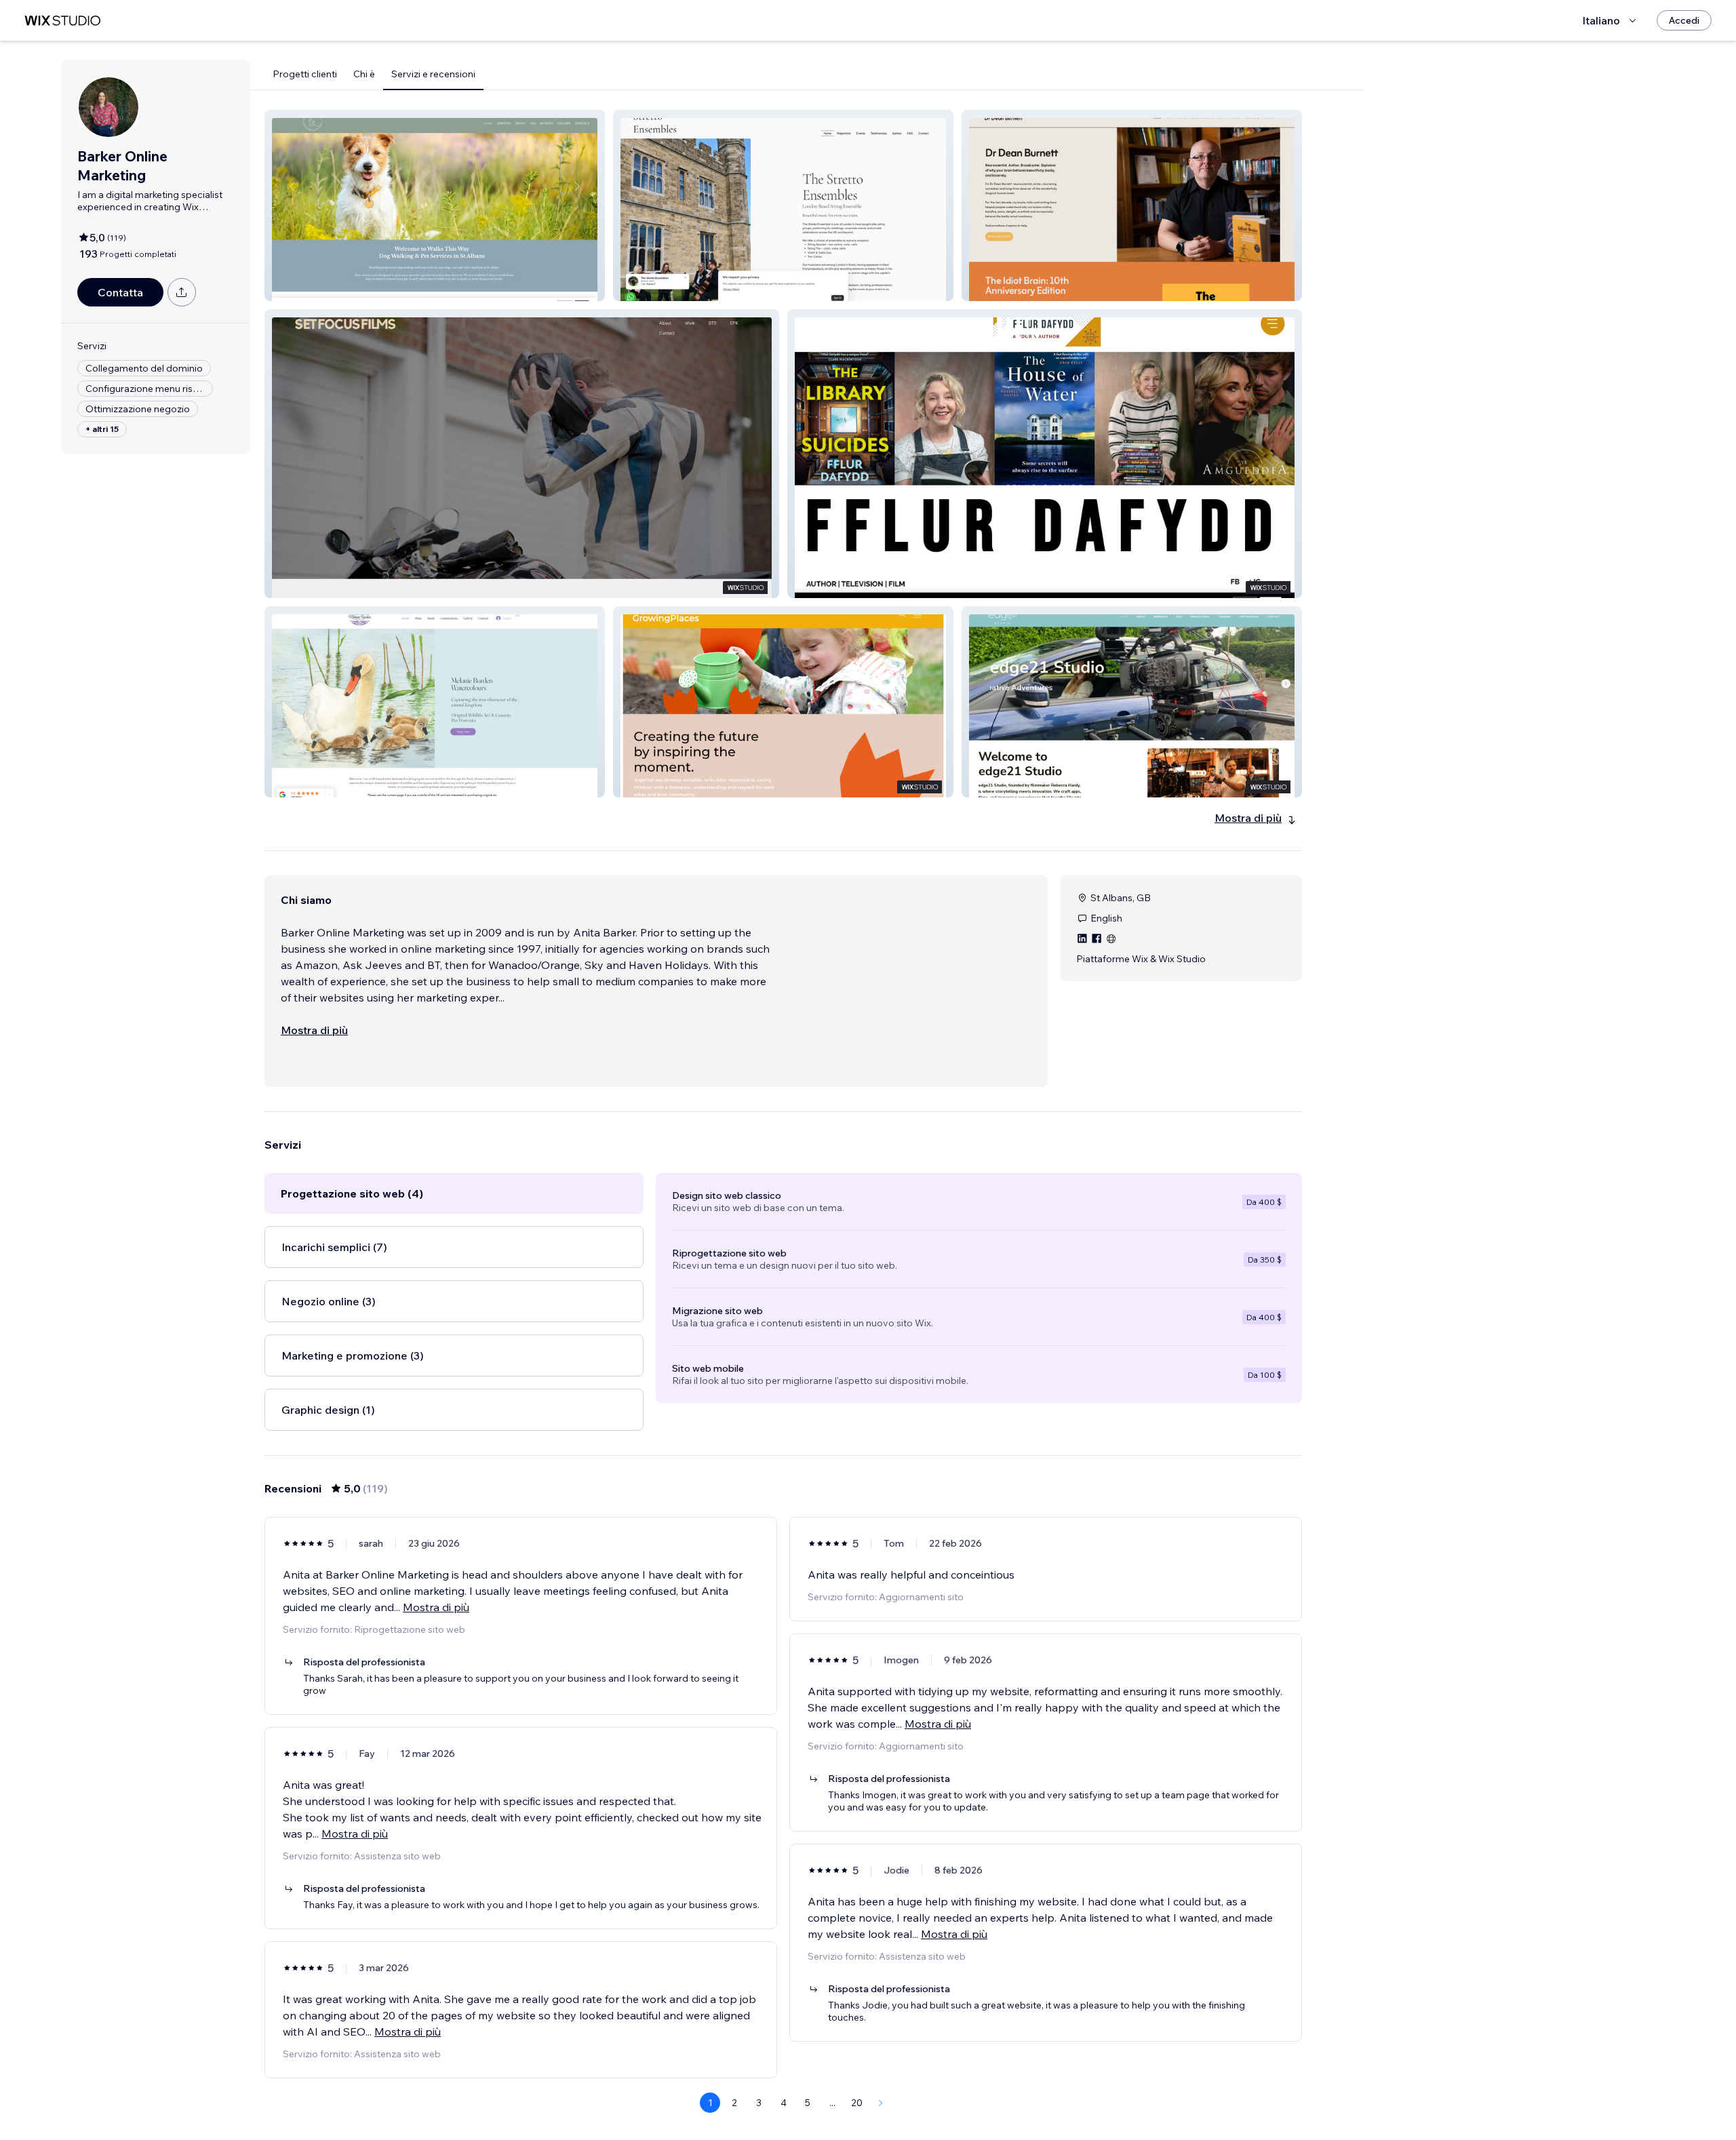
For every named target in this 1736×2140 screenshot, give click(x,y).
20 (857, 2103)
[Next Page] (881, 2103)
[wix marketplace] (62, 21)
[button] (435, 205)
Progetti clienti (305, 74)
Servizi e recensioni (433, 74)
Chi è (364, 74)
